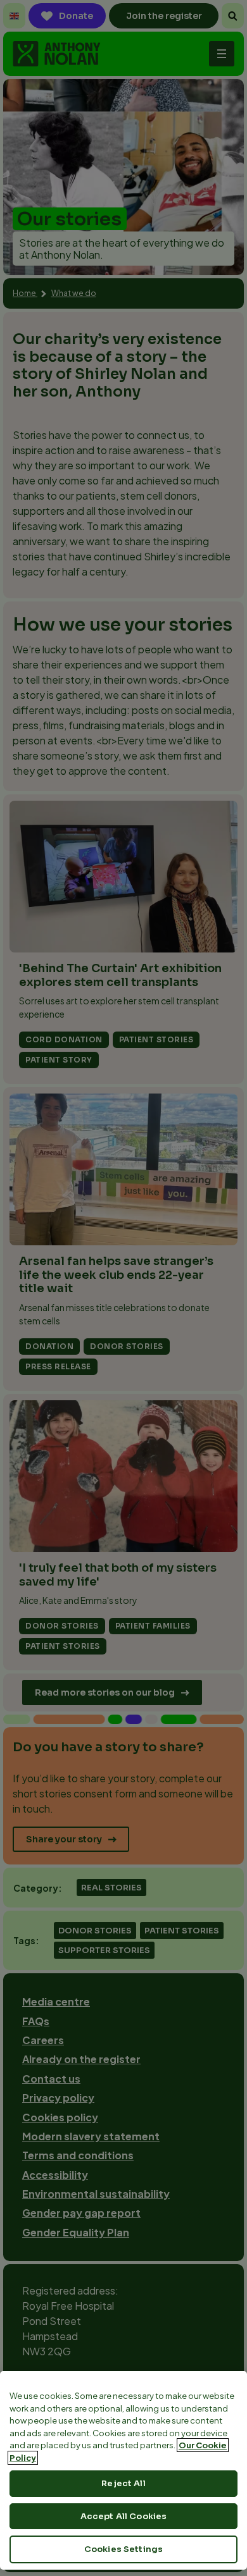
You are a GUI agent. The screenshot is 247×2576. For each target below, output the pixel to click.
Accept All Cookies (123, 2516)
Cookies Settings (123, 2549)
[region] (123, 2470)
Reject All (123, 2483)
